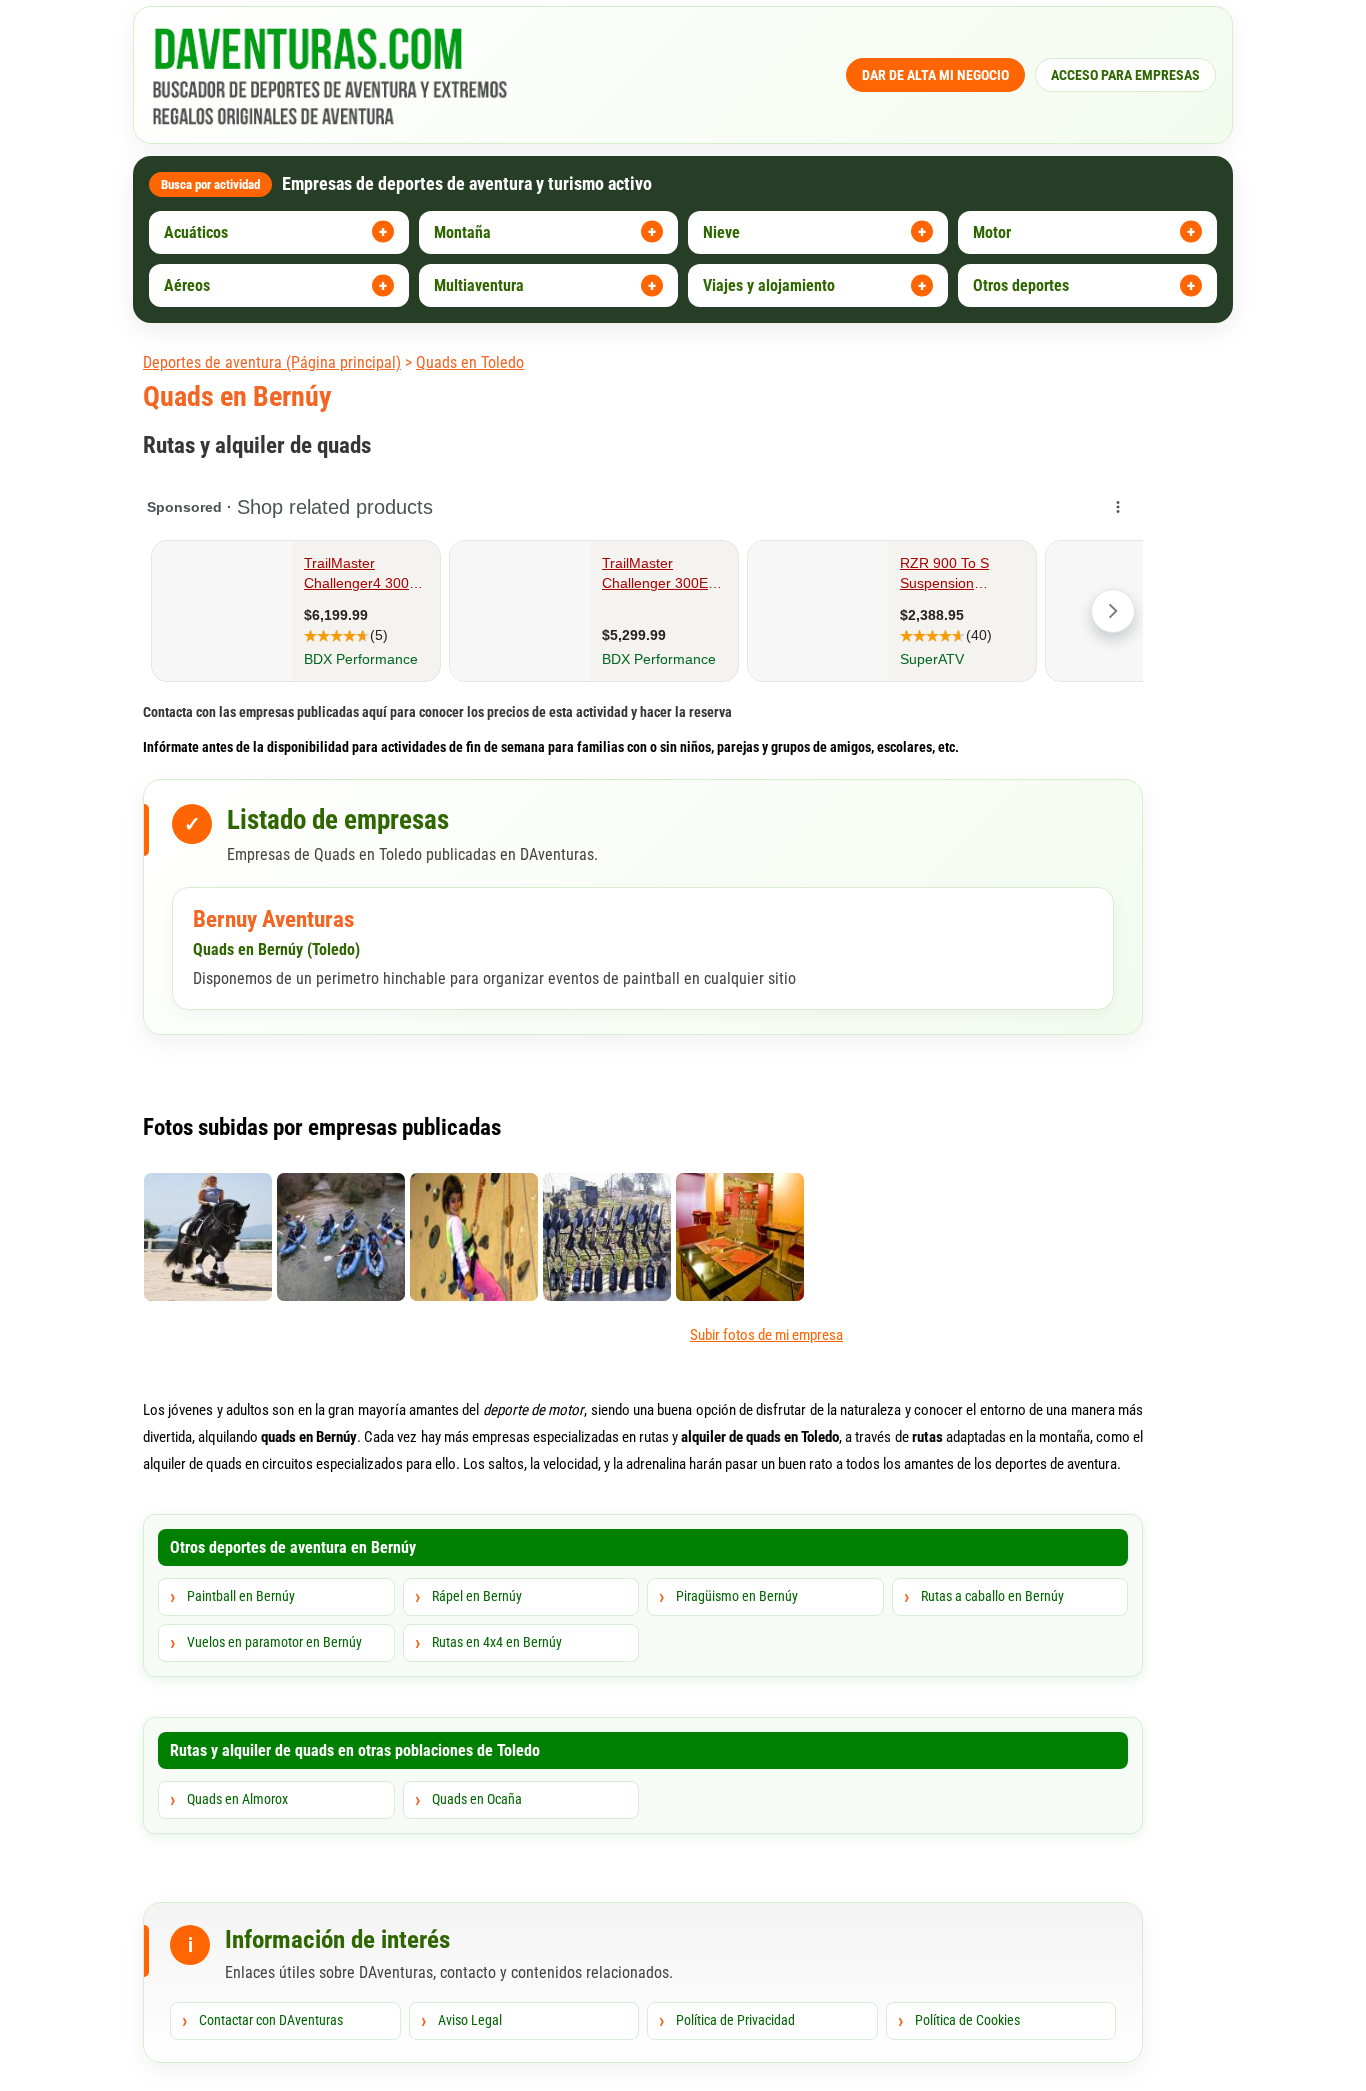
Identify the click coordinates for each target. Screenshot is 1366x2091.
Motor (992, 232)
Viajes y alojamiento (769, 285)
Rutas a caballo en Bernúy (992, 1596)
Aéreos (187, 285)
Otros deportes (1021, 285)
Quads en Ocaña (477, 1799)
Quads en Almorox (237, 1799)
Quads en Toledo (470, 362)
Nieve (721, 232)
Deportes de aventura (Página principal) (272, 362)
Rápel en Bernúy (477, 1596)
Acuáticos (196, 232)
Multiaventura (479, 285)
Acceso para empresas (1125, 75)
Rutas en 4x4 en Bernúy (497, 1642)
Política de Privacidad (735, 2020)
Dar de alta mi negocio (935, 75)
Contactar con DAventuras (271, 2020)
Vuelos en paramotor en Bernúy (274, 1642)
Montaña (462, 232)
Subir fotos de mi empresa (766, 1335)
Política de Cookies (967, 2020)
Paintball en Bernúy (241, 1596)
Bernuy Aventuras (273, 919)
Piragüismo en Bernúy (737, 1596)
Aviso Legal (470, 2020)
